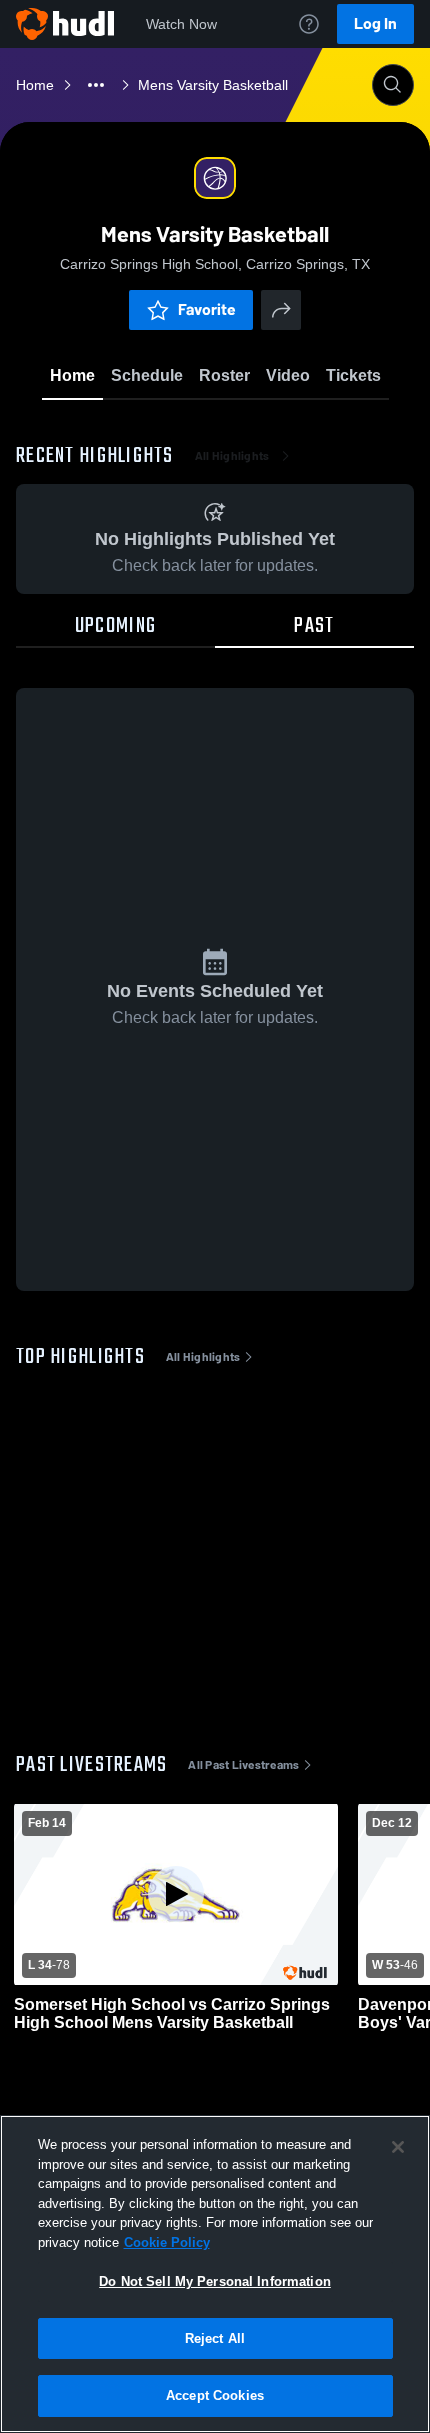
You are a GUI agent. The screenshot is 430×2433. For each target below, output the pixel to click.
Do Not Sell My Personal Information (215, 2281)
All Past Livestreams (243, 1765)
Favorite (207, 309)
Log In (375, 23)
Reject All (215, 2338)
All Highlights (232, 456)
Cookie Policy (167, 2242)
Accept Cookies (215, 2395)
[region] (215, 2274)
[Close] (398, 2147)
